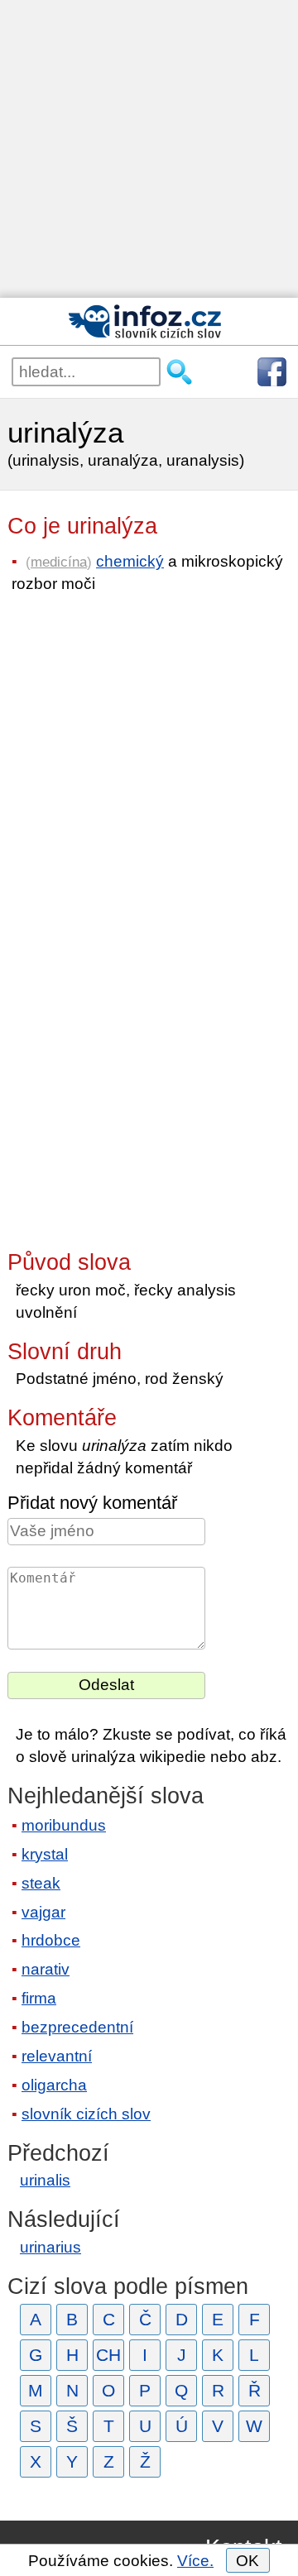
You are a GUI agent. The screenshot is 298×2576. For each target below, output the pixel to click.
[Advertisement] (149, 149)
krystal (45, 1854)
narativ (46, 1969)
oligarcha (54, 2085)
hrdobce (51, 1940)
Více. (195, 2561)
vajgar (43, 1912)
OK (248, 2561)
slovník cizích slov (86, 2114)
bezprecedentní (77, 2027)
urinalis (45, 2180)
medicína (59, 562)
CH (108, 2355)
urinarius (50, 2247)
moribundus (64, 1825)
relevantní (57, 2056)
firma (39, 1998)
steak (41, 1883)
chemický (130, 561)
